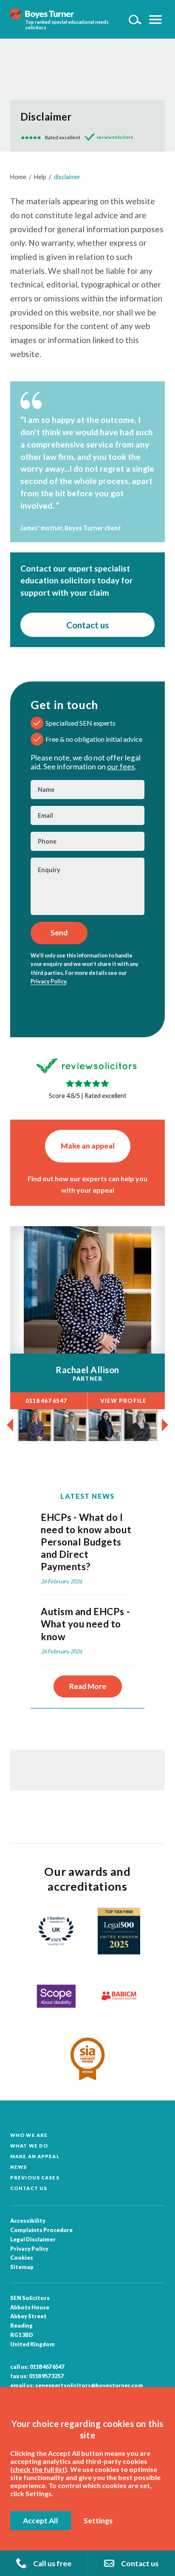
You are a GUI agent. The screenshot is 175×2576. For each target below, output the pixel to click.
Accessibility (28, 2221)
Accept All (41, 2521)
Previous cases (35, 2178)
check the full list (39, 2469)
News (18, 2167)
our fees (121, 767)
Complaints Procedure (41, 2230)
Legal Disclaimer (33, 2239)
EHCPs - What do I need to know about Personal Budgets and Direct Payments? (86, 1542)
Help (40, 177)
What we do (29, 2146)
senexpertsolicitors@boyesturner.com (89, 2385)
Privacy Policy (48, 981)
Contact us (87, 625)
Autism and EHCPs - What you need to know (85, 1624)
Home (18, 177)
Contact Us (29, 2188)
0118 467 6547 (47, 2367)
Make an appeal (88, 1146)
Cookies (22, 2258)
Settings (98, 2521)
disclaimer (67, 177)
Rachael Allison (87, 1370)
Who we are (29, 2135)
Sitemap (22, 2267)
